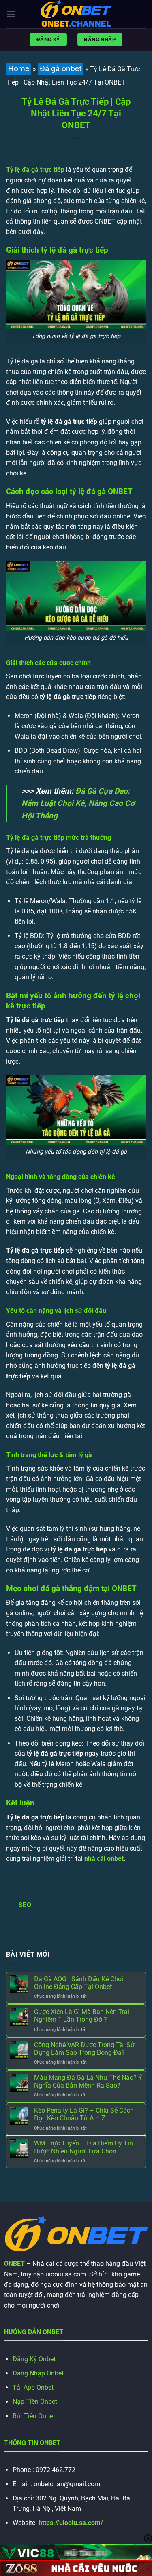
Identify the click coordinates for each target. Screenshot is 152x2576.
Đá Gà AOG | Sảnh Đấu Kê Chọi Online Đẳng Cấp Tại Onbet (79, 1983)
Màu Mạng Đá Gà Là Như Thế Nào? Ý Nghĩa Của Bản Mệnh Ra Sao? (88, 2082)
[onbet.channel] (76, 14)
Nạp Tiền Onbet (35, 2402)
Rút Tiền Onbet (34, 2416)
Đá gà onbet (61, 69)
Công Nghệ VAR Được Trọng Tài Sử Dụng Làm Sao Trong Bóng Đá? (84, 2049)
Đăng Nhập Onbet (38, 2373)
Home (19, 69)
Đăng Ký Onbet (34, 2359)
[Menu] (11, 14)
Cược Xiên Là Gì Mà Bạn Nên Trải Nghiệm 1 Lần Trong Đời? (82, 2016)
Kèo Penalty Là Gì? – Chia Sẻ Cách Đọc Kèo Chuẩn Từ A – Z (84, 2114)
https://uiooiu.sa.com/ (71, 2523)
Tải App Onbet (33, 2387)
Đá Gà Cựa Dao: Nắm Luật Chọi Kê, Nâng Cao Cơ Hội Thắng (78, 803)
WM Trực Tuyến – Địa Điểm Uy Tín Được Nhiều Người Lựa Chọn (83, 2147)
